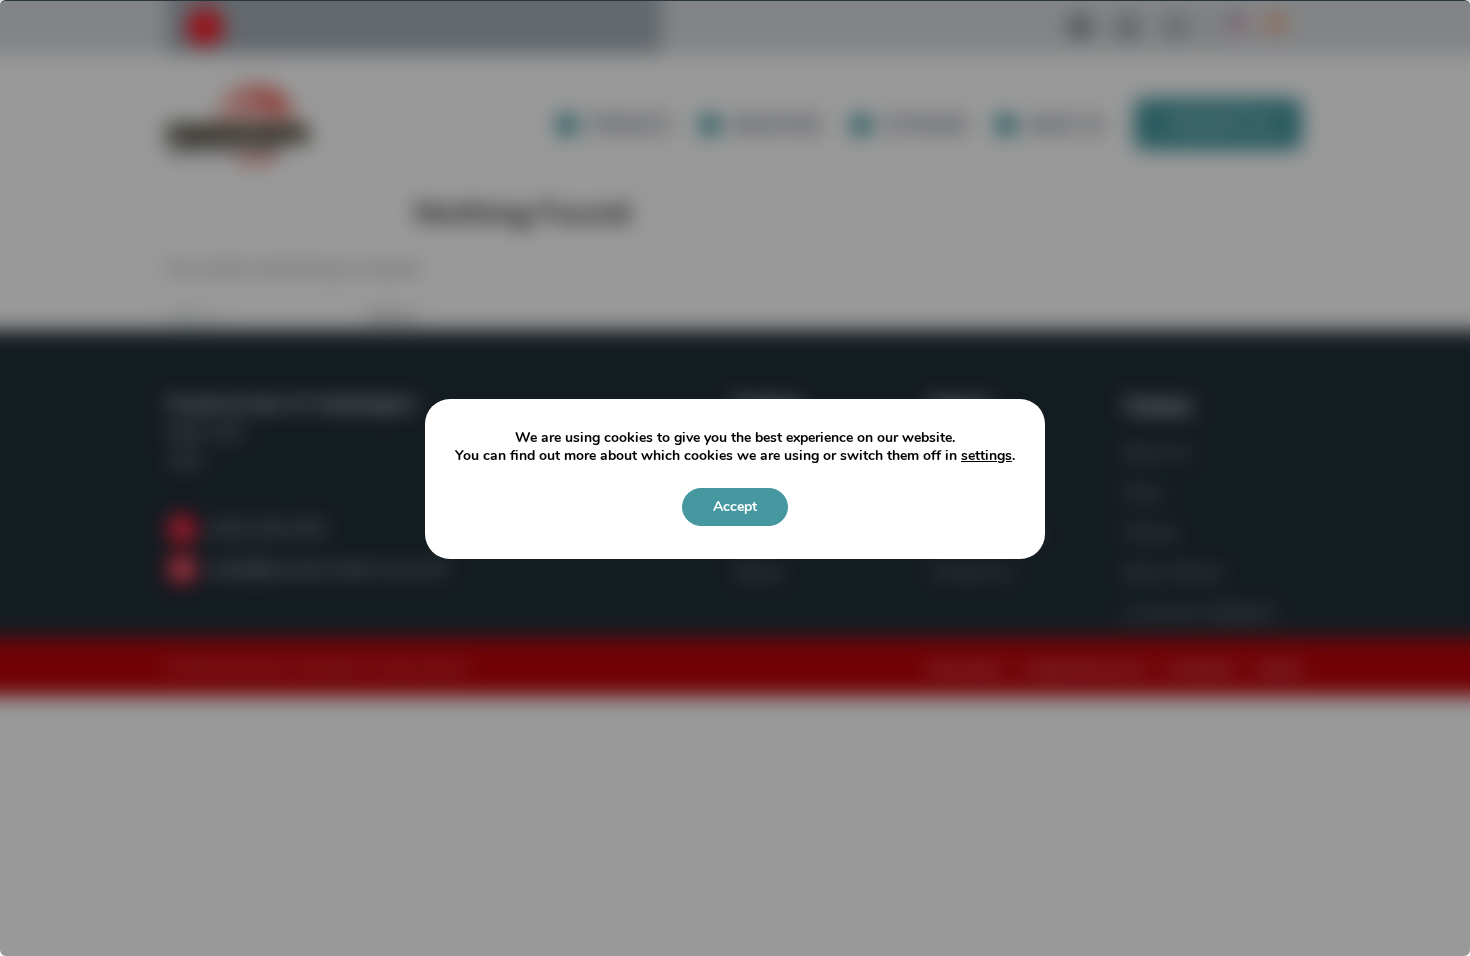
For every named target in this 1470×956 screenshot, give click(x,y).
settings (986, 456)
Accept (735, 506)
